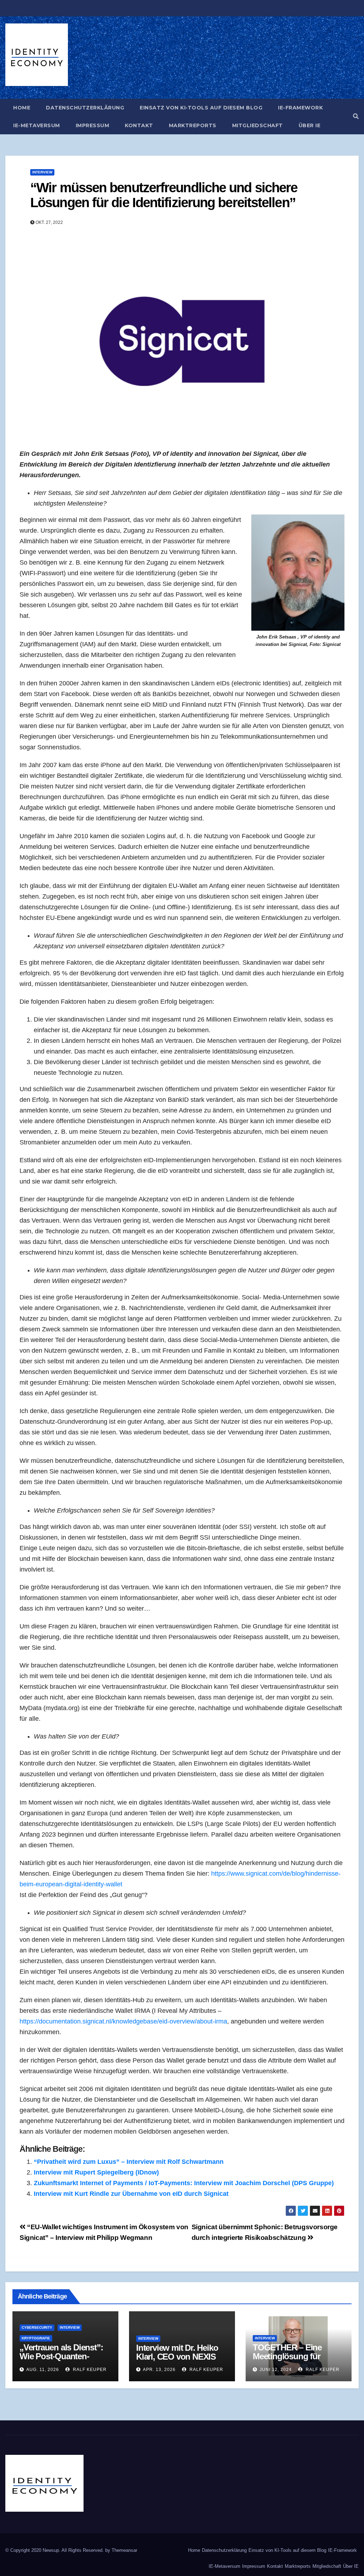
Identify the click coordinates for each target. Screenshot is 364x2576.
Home (22, 108)
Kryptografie (36, 2338)
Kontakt (139, 125)
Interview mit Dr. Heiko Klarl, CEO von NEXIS (177, 2352)
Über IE (310, 125)
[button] (356, 116)
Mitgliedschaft (258, 125)
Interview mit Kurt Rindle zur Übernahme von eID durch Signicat (131, 2194)
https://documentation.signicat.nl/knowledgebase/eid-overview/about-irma (123, 2021)
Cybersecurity (37, 2327)
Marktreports (193, 125)
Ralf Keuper (89, 2370)
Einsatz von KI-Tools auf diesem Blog (201, 108)
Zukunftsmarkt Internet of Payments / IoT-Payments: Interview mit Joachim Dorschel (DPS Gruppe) (184, 2183)
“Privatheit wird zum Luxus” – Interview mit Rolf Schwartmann (129, 2162)
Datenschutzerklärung (85, 108)
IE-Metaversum (37, 125)
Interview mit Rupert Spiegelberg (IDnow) (96, 2172)
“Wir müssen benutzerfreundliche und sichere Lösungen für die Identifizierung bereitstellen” (164, 195)
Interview (42, 172)
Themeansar (124, 2550)
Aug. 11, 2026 (43, 2370)
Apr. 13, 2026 (159, 2370)
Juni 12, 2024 (276, 2370)
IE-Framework (300, 108)
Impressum (93, 125)
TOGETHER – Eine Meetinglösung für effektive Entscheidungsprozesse (297, 2361)
